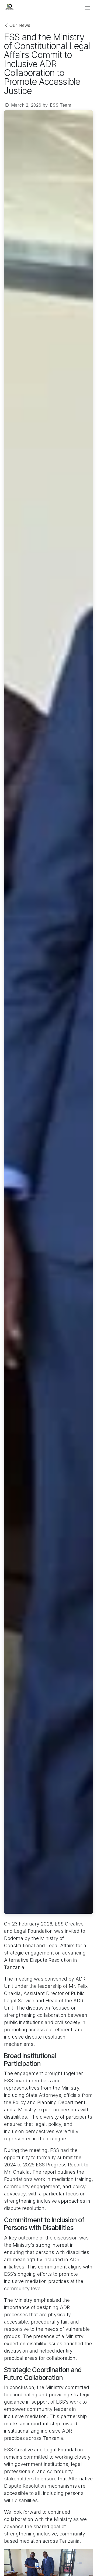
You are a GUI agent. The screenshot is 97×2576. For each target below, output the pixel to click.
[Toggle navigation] (88, 8)
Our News (20, 25)
